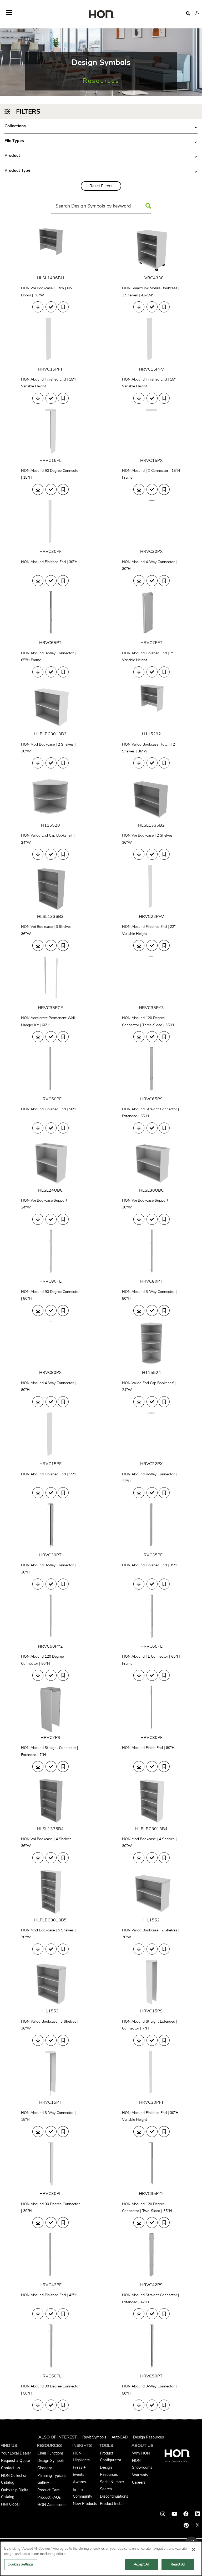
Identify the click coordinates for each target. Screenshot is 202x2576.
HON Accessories (52, 2505)
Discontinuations (114, 2496)
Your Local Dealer (16, 2453)
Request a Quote (16, 2461)
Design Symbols (51, 2461)
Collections (101, 126)
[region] (101, 2559)
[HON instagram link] (163, 2514)
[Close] (194, 2549)
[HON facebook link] (186, 2514)
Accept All (142, 2564)
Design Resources (148, 2437)
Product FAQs (49, 2497)
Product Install (112, 2504)
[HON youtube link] (174, 2514)
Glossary (45, 2468)
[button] (197, 13)
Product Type (101, 171)
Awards (79, 2482)
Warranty (140, 2475)
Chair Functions (50, 2453)
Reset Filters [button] (101, 186)
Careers (139, 2482)
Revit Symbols (94, 2437)
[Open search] (188, 14)
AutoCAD (120, 2437)
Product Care (49, 2490)
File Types (101, 141)
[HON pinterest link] (186, 2526)
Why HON (141, 2453)
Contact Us (11, 2468)
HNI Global (10, 2504)
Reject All (178, 2564)
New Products (85, 2504)
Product (101, 156)
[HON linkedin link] (198, 2514)
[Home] (101, 15)
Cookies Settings (21, 2564)
